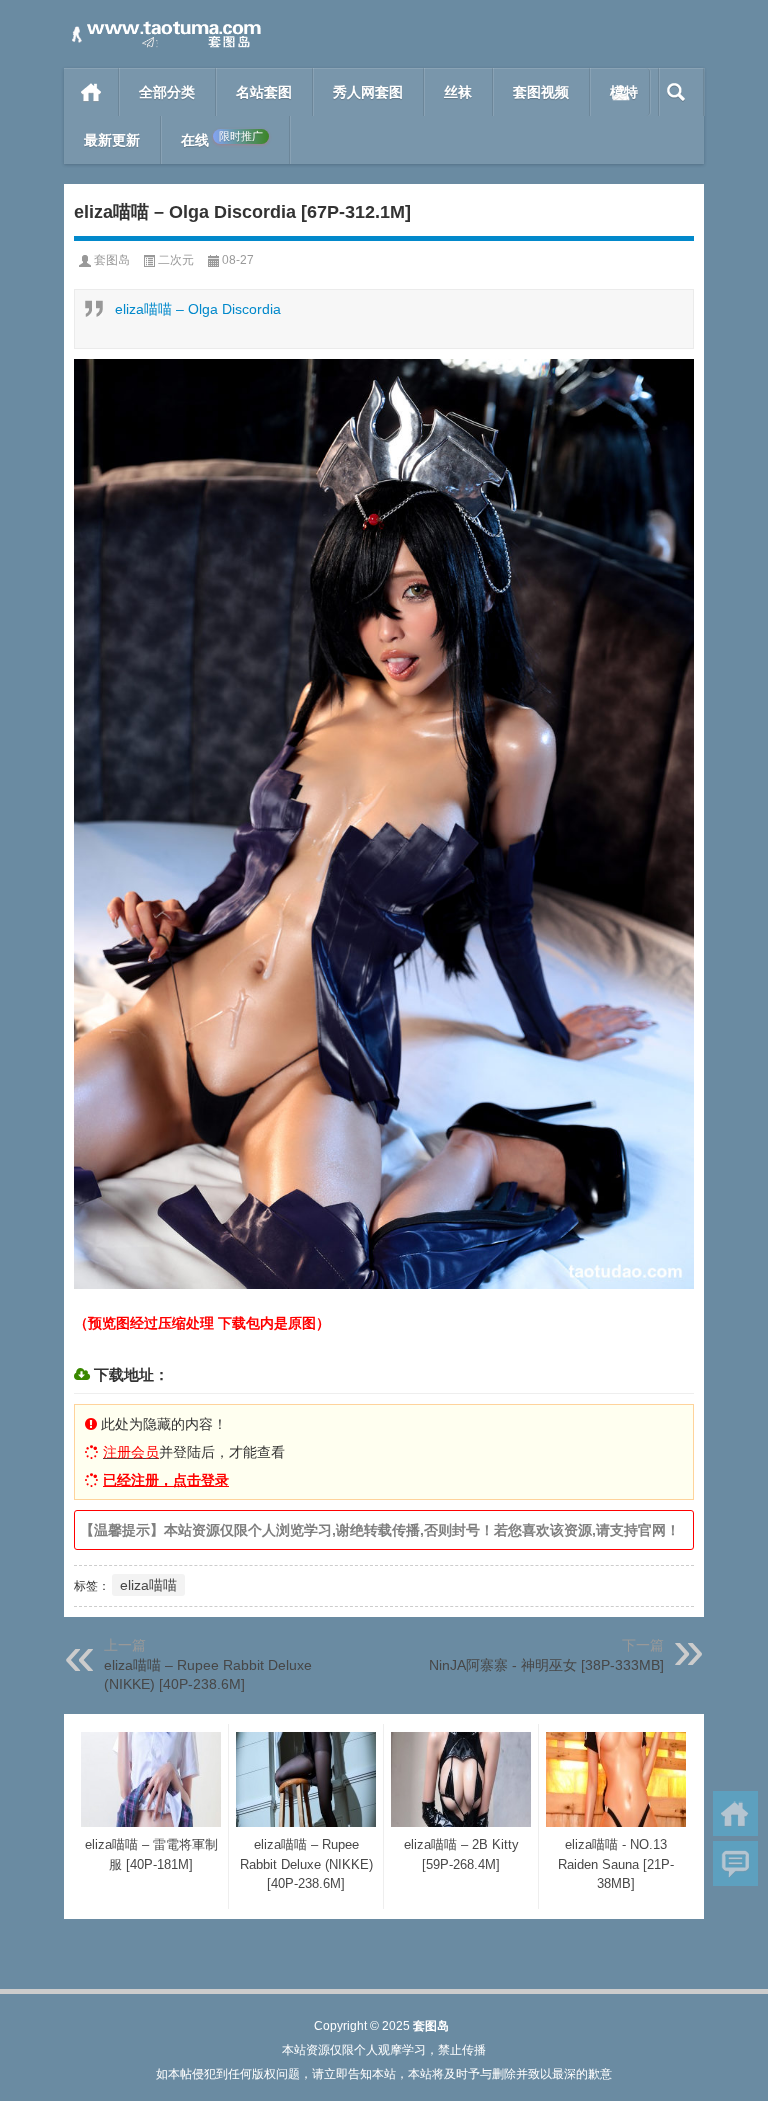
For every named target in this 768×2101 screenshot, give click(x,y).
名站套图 (264, 92)
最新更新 (112, 140)
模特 (624, 92)
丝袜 (458, 92)
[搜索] (676, 92)
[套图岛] (164, 26)
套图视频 (541, 92)
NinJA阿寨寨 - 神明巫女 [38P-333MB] (546, 1665)
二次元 (176, 260)
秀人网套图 (368, 92)
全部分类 (167, 92)
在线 (222, 139)
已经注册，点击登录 (166, 1480)
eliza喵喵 (148, 1585)
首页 (91, 92)
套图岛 (112, 260)
